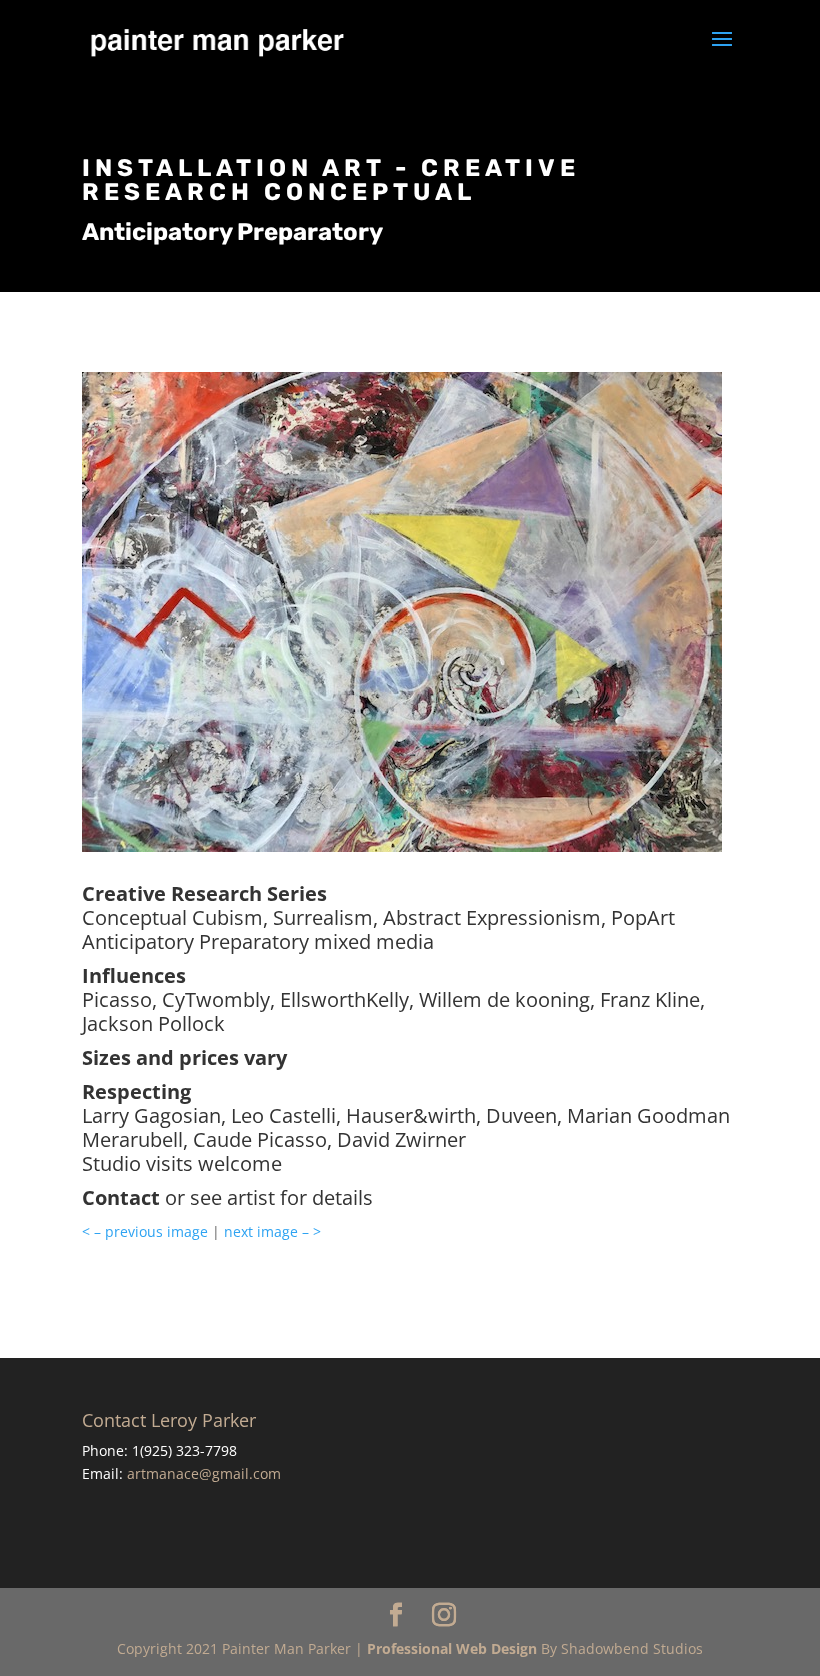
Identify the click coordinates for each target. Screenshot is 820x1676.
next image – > (272, 1231)
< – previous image (145, 1231)
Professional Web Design (452, 1648)
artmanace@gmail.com (204, 1473)
